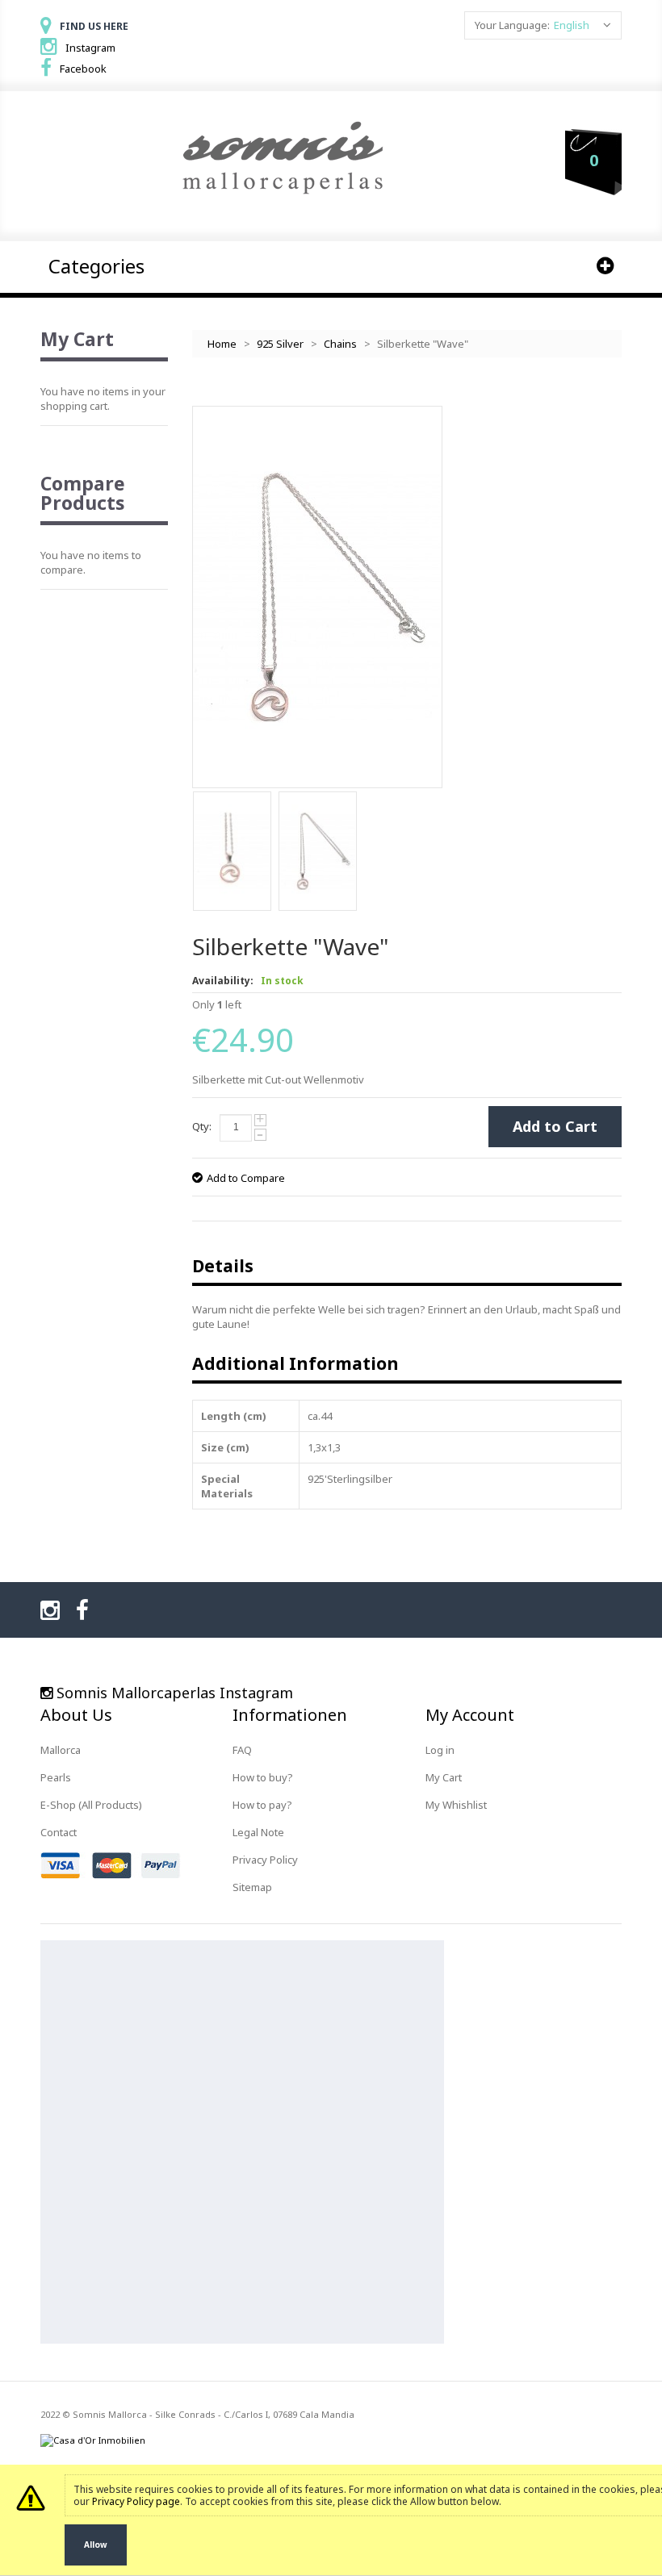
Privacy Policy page (136, 2501)
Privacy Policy (265, 1860)
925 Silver (280, 344)
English (572, 25)
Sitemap (252, 1887)
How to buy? (263, 1777)
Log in (440, 1750)
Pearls (56, 1777)
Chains (340, 344)
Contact (59, 1832)
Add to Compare (246, 1178)
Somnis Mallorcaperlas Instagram (175, 1693)
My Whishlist (456, 1805)
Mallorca (61, 1750)
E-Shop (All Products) (91, 1805)
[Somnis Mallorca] (283, 159)
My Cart (444, 1777)
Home (222, 344)
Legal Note (258, 1832)
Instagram (90, 48)
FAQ (242, 1750)
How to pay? (262, 1805)
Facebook (83, 69)
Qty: (202, 1126)
